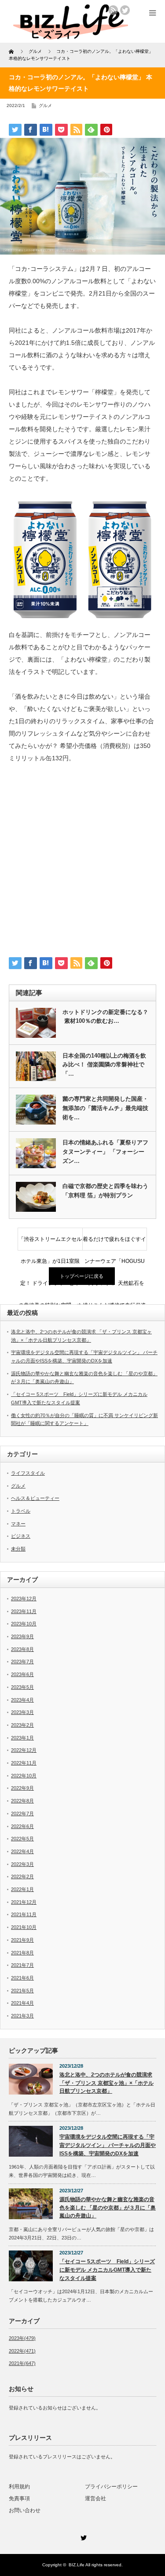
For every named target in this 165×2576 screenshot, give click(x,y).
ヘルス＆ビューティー (35, 1498)
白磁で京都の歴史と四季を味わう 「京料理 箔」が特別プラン (105, 1191)
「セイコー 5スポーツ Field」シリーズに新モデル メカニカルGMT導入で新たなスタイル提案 (107, 2270)
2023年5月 (22, 1687)
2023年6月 (22, 1674)
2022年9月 (22, 1788)
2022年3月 (22, 1864)
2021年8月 (22, 1953)
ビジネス (21, 1536)
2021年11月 (24, 1914)
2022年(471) (22, 2351)
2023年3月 (22, 1712)
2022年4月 (22, 1851)
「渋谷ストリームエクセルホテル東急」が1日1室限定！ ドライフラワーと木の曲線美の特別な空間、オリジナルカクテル (50, 1243)
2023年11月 (24, 1611)
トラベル (21, 1511)
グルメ (45, 105)
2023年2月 (22, 1725)
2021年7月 (22, 1965)
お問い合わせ (25, 2510)
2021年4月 (22, 2003)
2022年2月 (22, 1876)
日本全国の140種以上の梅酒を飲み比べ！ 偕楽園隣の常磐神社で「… (104, 1065)
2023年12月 (24, 1599)
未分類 (18, 1549)
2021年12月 (24, 1902)
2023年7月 (22, 1662)
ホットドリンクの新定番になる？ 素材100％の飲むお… (105, 1017)
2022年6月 (22, 1826)
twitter (125, 10)
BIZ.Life (77, 2565)
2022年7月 (22, 1814)
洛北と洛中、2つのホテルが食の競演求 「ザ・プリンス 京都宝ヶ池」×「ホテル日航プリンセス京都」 (106, 2083)
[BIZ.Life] (71, 36)
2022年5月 (22, 1839)
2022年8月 (22, 1801)
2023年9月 (22, 1636)
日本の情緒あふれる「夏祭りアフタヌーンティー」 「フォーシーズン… (105, 1152)
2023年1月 (22, 1738)
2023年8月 (22, 1649)
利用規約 (19, 2487)
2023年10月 (24, 1624)
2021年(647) (22, 2363)
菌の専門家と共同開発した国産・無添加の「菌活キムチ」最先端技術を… (105, 1108)
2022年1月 (22, 1889)
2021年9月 (22, 1940)
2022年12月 (24, 1750)
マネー (18, 1524)
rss (113, 10)
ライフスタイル (28, 1473)
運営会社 (95, 2498)
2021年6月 (22, 1978)
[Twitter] (83, 2536)
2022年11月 (24, 1763)
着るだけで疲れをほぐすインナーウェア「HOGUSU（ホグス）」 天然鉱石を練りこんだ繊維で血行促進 (114, 1243)
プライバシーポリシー (111, 2487)
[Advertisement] (82, 864)
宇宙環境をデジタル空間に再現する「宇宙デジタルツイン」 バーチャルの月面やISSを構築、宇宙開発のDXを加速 (108, 2145)
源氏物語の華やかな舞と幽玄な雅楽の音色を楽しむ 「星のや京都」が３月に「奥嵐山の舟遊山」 (108, 2208)
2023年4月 (22, 1700)
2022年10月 (24, 1776)
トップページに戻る (82, 1276)
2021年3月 (22, 2016)
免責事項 (19, 2498)
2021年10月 (24, 1927)
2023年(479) (22, 2338)
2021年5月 (22, 1991)
